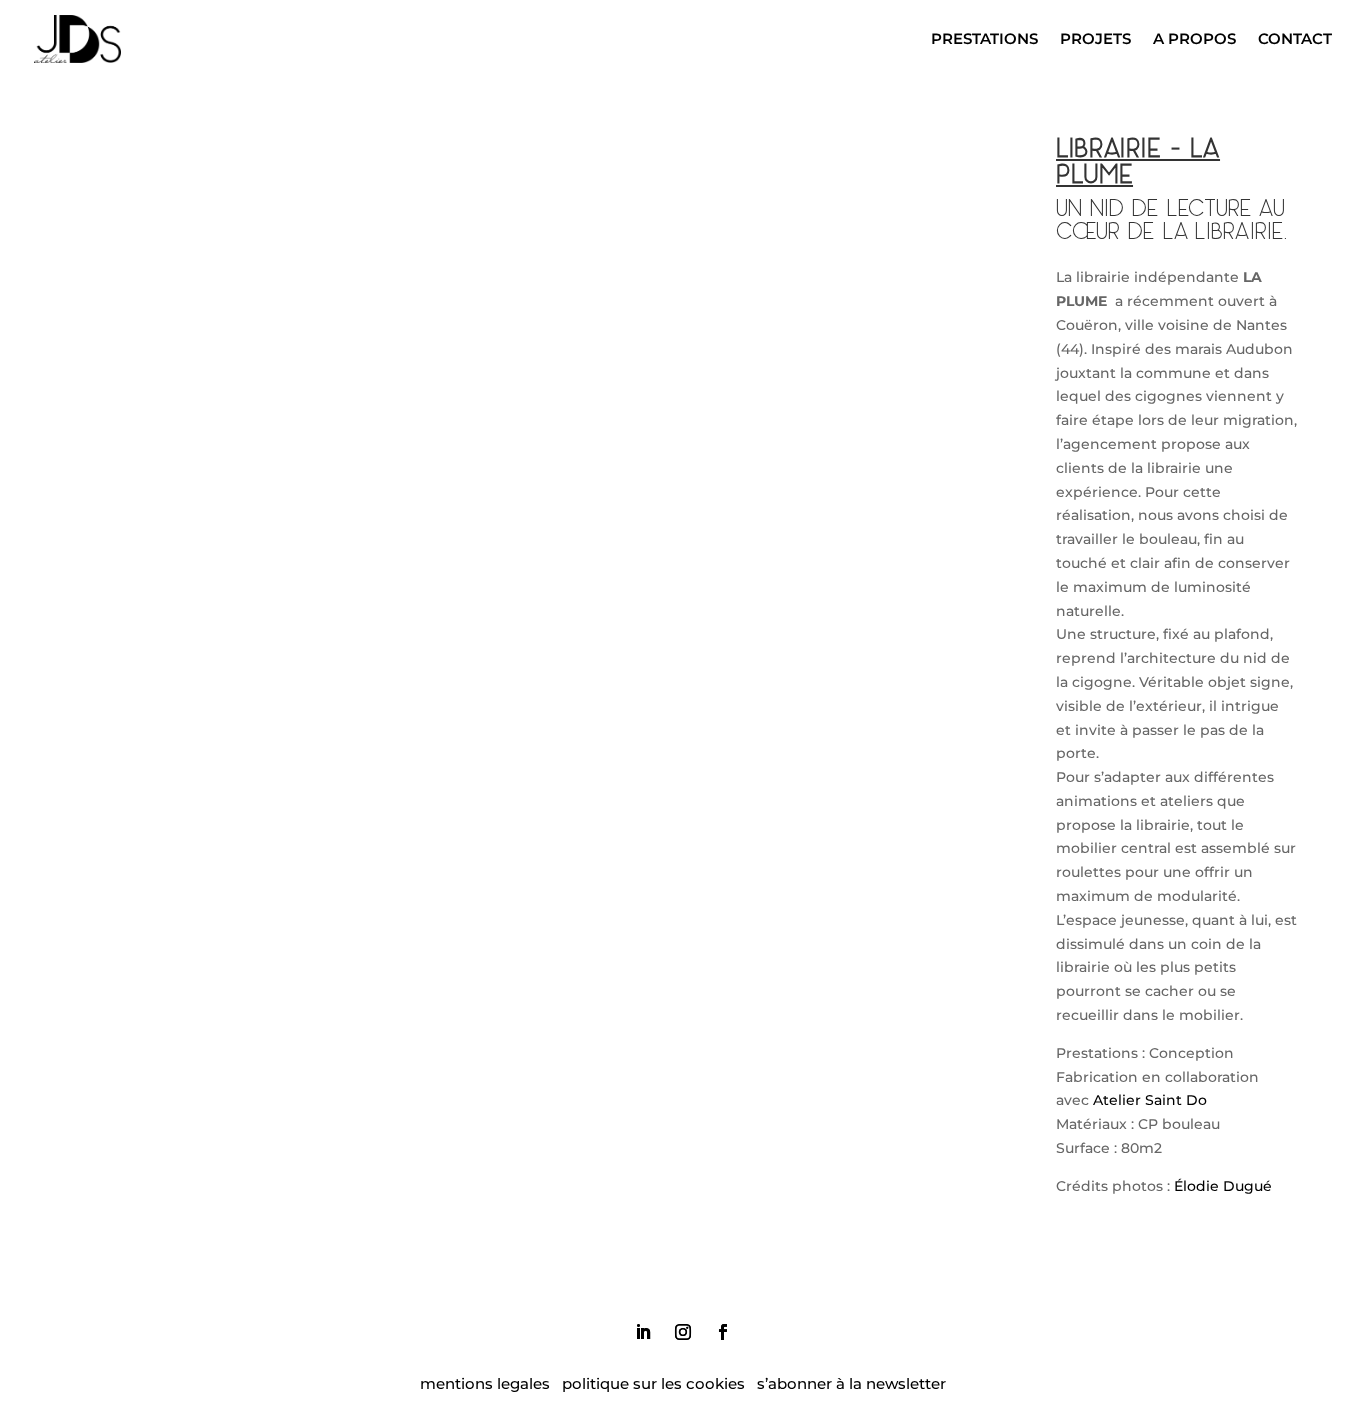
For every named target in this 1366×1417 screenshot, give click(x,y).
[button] (253, 319)
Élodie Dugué (1223, 1186)
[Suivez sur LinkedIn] (643, 1332)
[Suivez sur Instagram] (683, 1332)
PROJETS (1095, 38)
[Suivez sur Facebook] (723, 1332)
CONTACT (1295, 38)
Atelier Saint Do (1150, 1100)
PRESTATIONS (984, 38)
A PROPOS (1194, 38)
